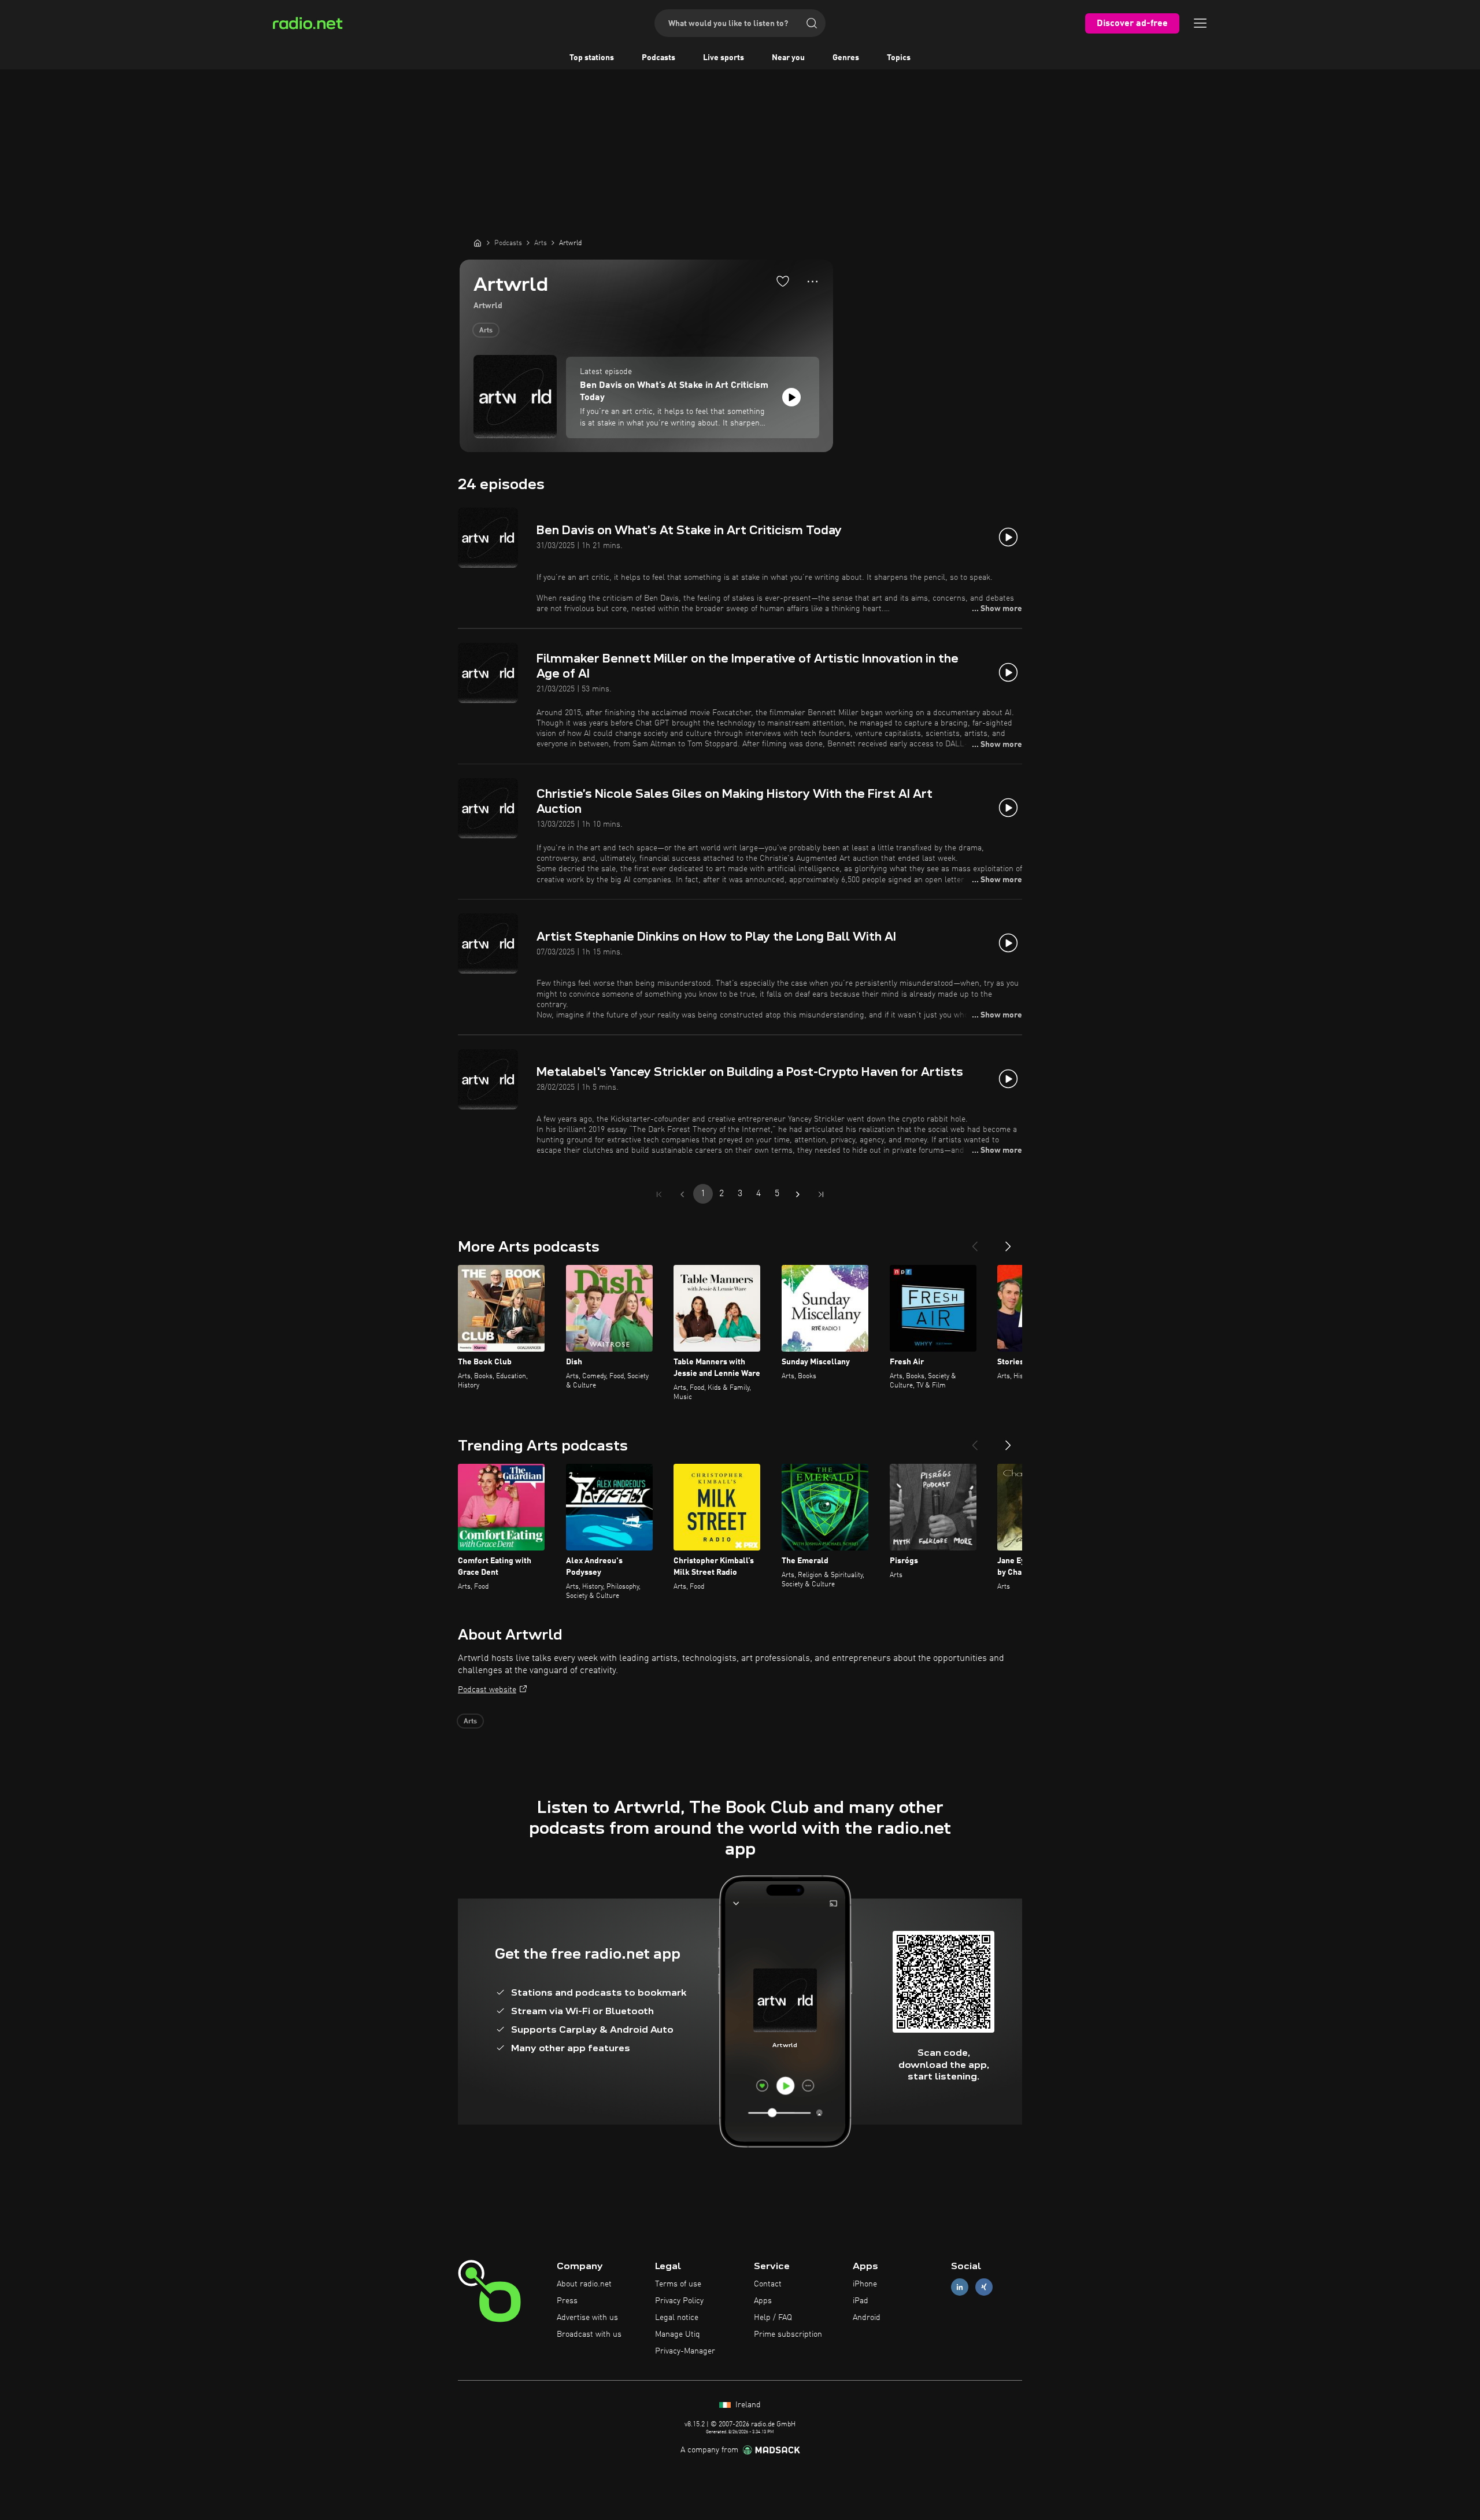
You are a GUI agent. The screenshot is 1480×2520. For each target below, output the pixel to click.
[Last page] (821, 1194)
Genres (846, 58)
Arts (486, 331)
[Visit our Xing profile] (984, 2287)
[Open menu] (1200, 23)
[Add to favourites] (783, 281)
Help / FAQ (773, 2318)
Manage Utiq (678, 2334)
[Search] (812, 23)
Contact (768, 2284)
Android (867, 2318)
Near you (788, 58)
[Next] (1008, 1242)
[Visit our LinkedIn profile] (960, 2287)
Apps (763, 2301)
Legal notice (677, 2318)
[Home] (478, 243)
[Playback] (791, 397)
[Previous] (975, 1242)
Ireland (747, 2405)
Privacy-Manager (685, 2351)
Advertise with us (587, 2318)
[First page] (659, 1194)
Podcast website (487, 1690)
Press (567, 2301)
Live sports (724, 58)
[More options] (813, 282)
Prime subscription (788, 2334)
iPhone (865, 2284)
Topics (899, 58)
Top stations (592, 58)
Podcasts (658, 58)
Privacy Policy (679, 2301)
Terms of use (678, 2284)
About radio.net (584, 2284)
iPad (861, 2301)
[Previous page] (682, 1194)
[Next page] (798, 1194)
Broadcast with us (589, 2334)
